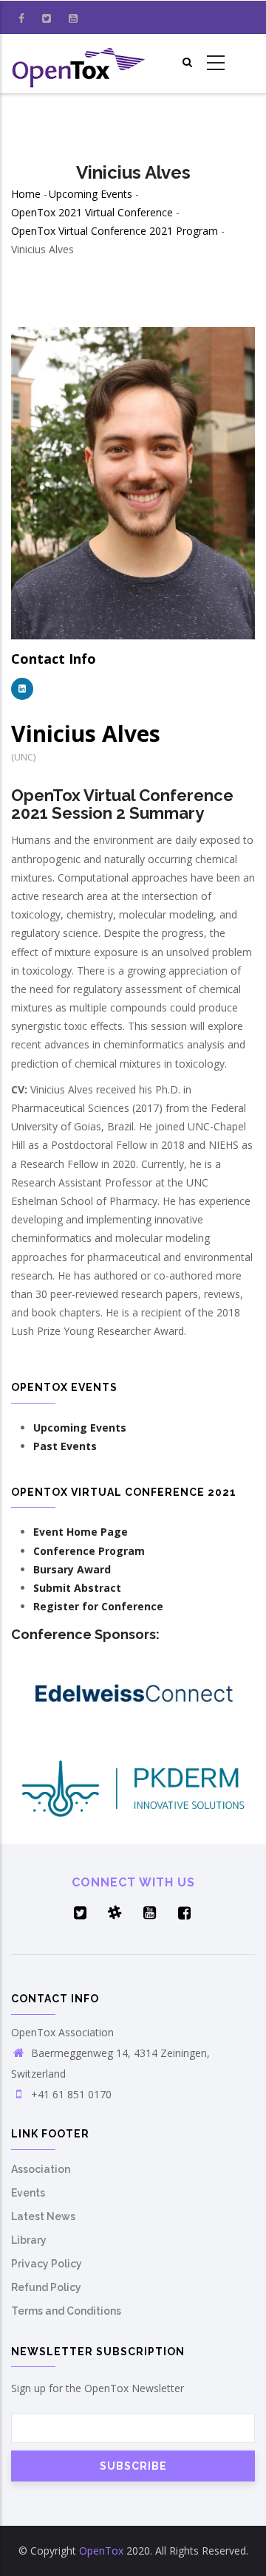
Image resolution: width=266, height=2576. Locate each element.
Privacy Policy (47, 2264)
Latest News (43, 2216)
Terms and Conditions (66, 2311)
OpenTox (101, 2551)
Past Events (65, 1446)
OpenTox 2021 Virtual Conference (92, 212)
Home (26, 194)
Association (41, 2169)
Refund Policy (46, 2287)
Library (29, 2240)
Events (28, 2193)
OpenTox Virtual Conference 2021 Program (116, 231)
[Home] (79, 63)
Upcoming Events (91, 194)
